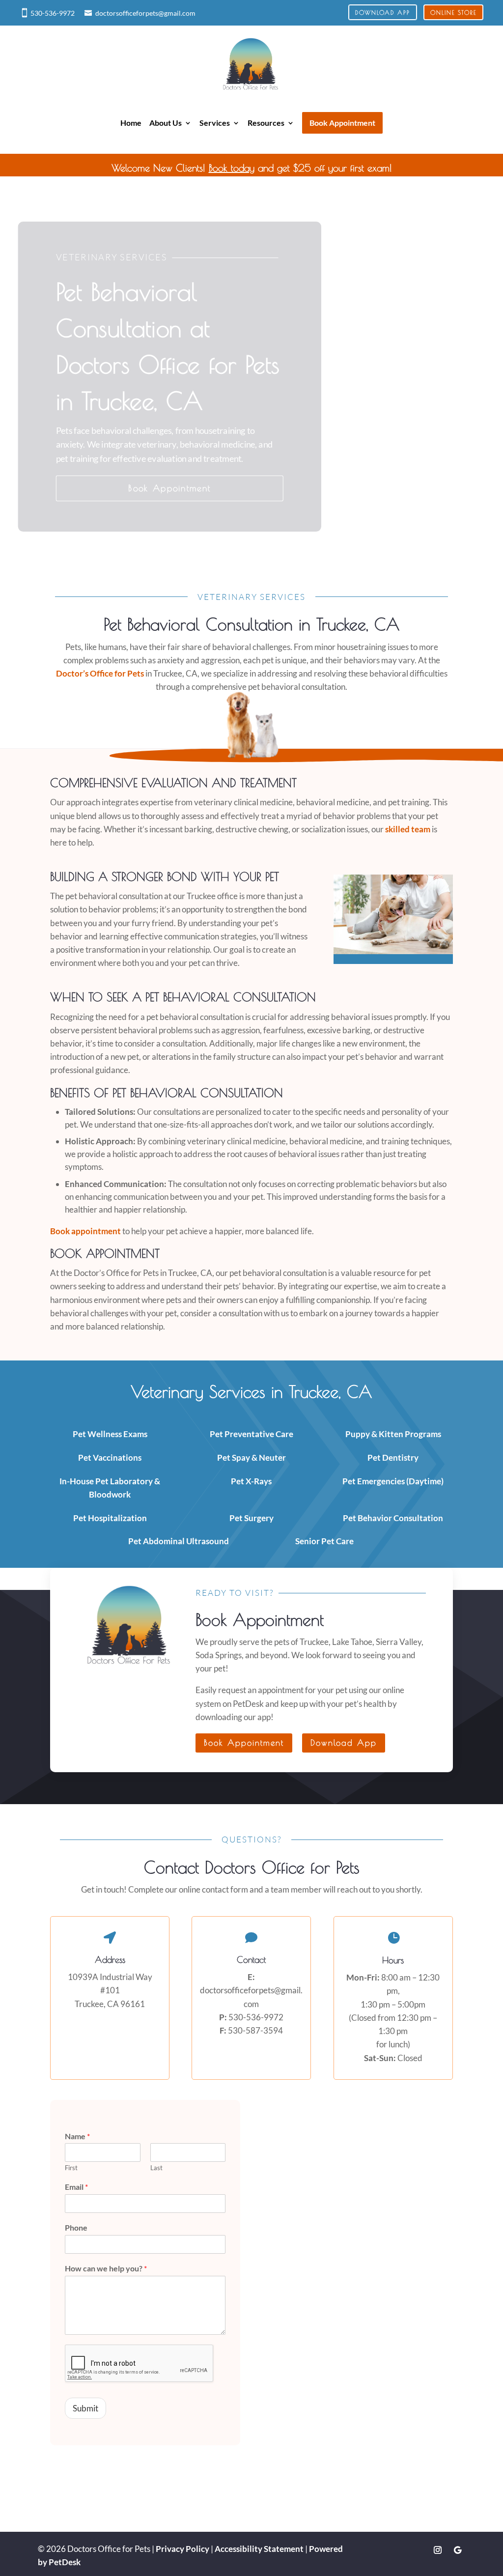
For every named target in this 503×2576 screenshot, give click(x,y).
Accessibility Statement (259, 2549)
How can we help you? (106, 2268)
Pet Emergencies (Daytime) (393, 1481)
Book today (232, 168)
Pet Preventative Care (251, 1434)
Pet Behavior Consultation (393, 1518)
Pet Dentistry (393, 1458)
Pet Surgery (251, 1518)
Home (131, 123)
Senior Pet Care (324, 1541)
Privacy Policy (182, 2549)
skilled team (408, 829)
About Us (166, 123)
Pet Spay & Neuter (251, 1458)
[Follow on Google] (457, 2550)
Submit (85, 2408)
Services (215, 123)
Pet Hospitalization (110, 1518)
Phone (76, 2227)
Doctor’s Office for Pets (100, 673)
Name (77, 2136)
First (71, 2168)
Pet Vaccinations (110, 1458)
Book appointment (85, 1231)
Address (110, 1960)
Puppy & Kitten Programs (393, 1434)
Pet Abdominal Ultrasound (179, 1541)
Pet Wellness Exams (110, 1434)
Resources (266, 123)
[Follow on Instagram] (438, 2550)
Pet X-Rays (251, 1481)
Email (76, 2187)
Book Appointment (169, 488)
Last (156, 2168)
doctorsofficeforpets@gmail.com (145, 13)
